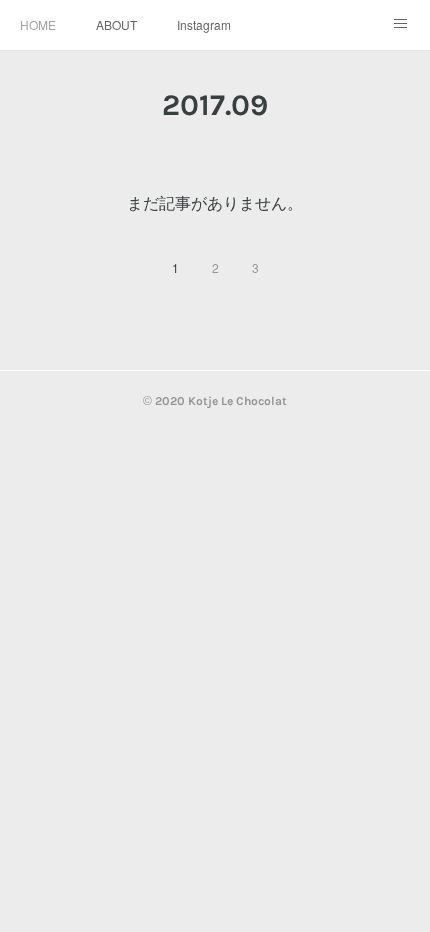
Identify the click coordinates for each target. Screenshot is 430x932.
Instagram (204, 24)
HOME (38, 24)
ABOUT (116, 24)
